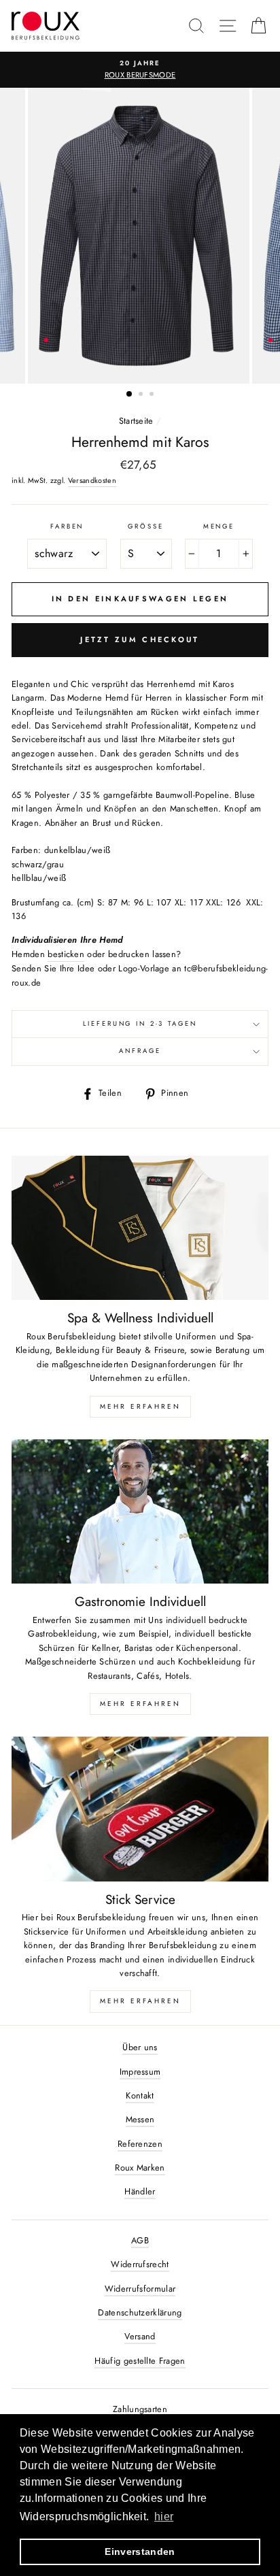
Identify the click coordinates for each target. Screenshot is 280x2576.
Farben (67, 526)
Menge (219, 526)
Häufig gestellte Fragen (140, 2361)
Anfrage (140, 1051)
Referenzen (140, 2144)
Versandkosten (92, 480)
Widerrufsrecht (140, 2264)
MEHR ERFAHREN (140, 1406)
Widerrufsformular (140, 2289)
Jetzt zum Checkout (140, 639)
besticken (66, 954)
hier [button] (164, 2516)
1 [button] (130, 395)
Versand (140, 2336)
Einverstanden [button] (140, 2552)
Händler (140, 2191)
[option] (140, 70)
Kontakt (140, 2095)
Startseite (136, 421)
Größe (145, 526)
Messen (140, 2119)
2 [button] (142, 395)
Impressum (140, 2072)
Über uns (140, 2047)
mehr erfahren (140, 1704)
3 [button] (153, 395)
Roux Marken (140, 2168)
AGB (140, 2240)
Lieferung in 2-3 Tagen (140, 1024)
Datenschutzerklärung (140, 2312)
